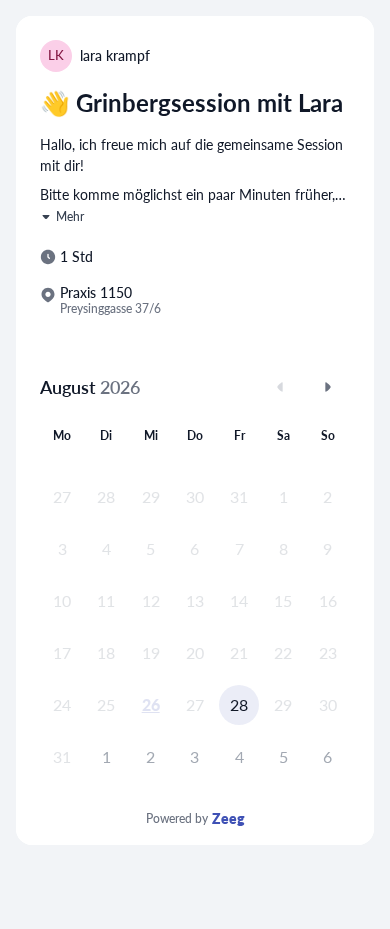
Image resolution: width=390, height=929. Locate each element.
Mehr (70, 216)
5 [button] (283, 756)
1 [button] (106, 756)
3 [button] (194, 756)
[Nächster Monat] (328, 387)
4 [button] (239, 756)
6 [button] (327, 756)
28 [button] (239, 704)
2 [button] (150, 756)
